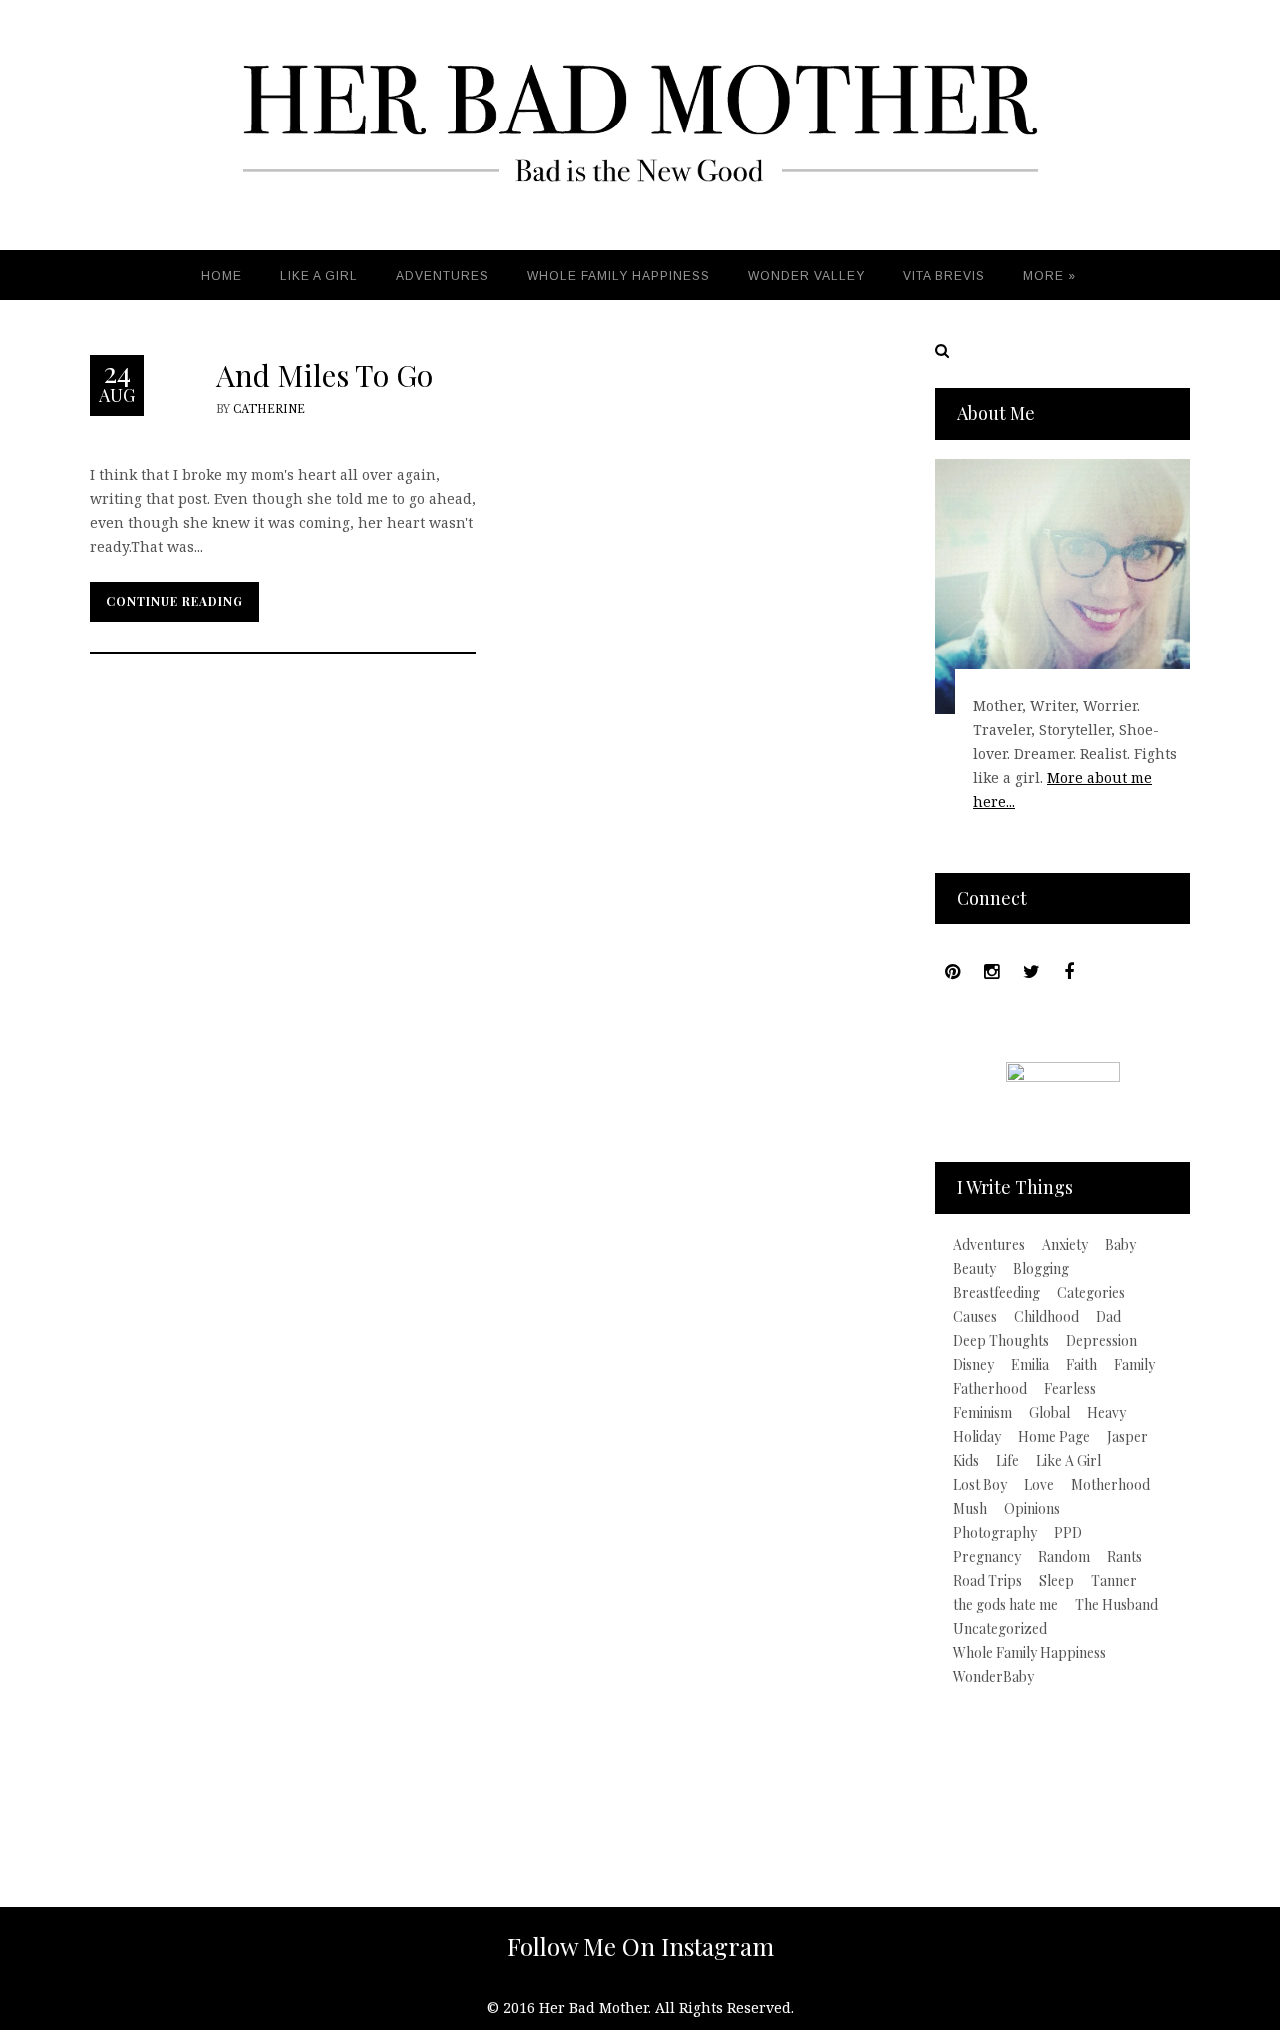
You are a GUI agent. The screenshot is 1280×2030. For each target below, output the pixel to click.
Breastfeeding (996, 1293)
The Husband (1116, 1605)
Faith (1081, 1365)
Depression (1101, 1341)
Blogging (1041, 1269)
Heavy (1106, 1413)
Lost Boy (980, 1485)
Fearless (1070, 1389)
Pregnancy (987, 1557)
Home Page (1054, 1437)
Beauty (974, 1269)
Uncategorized (1000, 1629)
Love (1039, 1485)
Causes (975, 1317)
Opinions (1032, 1509)
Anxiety (1065, 1245)
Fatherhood (990, 1389)
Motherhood (1110, 1485)
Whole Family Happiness (1029, 1653)
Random (1064, 1557)
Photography (995, 1533)
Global (1049, 1413)
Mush (970, 1509)
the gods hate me (1005, 1605)
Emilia (1030, 1365)
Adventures (989, 1245)
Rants (1124, 1557)
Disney (973, 1365)
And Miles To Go (324, 375)
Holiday (977, 1437)
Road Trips (987, 1581)
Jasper (1127, 1437)
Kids (966, 1461)
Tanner (1114, 1581)
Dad (1108, 1317)
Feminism (982, 1413)
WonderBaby (993, 1677)
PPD (1068, 1533)
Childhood (1046, 1317)
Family (1134, 1365)
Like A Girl (1068, 1461)
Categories (1091, 1293)
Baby (1120, 1245)
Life (1007, 1461)
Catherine (269, 409)
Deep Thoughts (1001, 1341)
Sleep (1056, 1581)
